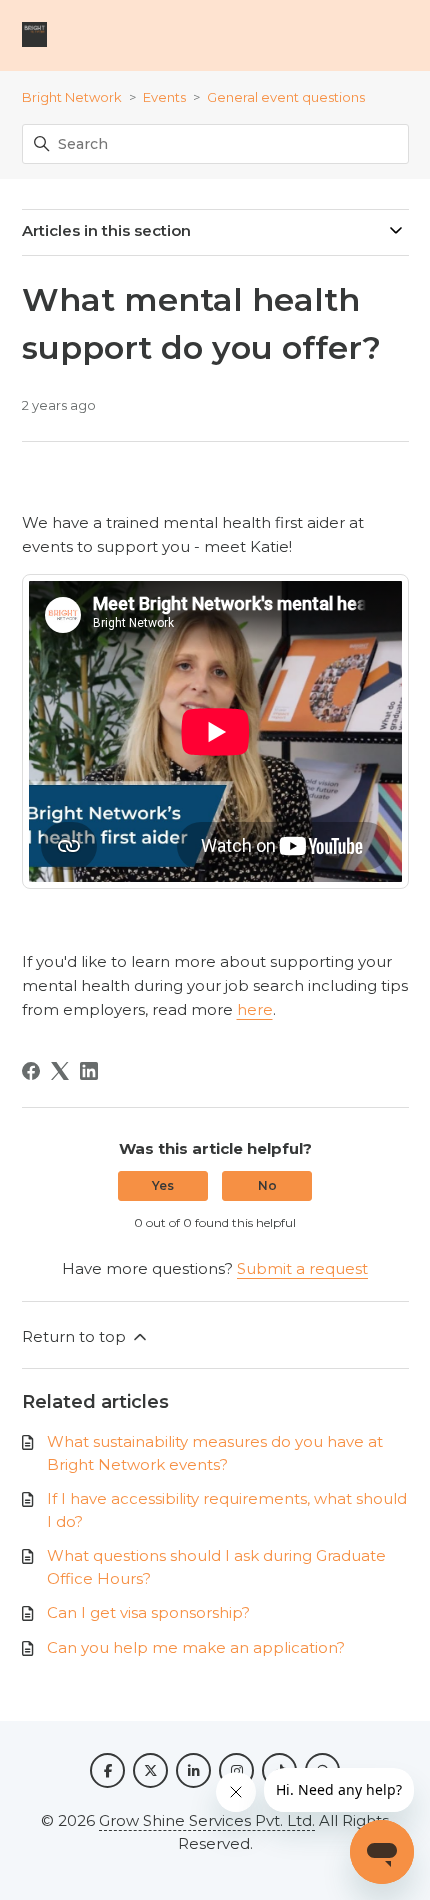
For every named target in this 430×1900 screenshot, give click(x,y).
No (267, 1185)
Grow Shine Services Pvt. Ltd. (207, 1820)
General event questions (286, 97)
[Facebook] (31, 1071)
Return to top (76, 1336)
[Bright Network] (34, 35)
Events (164, 97)
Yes (163, 1185)
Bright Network (72, 97)
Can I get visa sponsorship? (148, 1612)
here (255, 1009)
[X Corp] (60, 1071)
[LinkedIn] (89, 1071)
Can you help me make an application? (196, 1647)
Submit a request (302, 1268)
